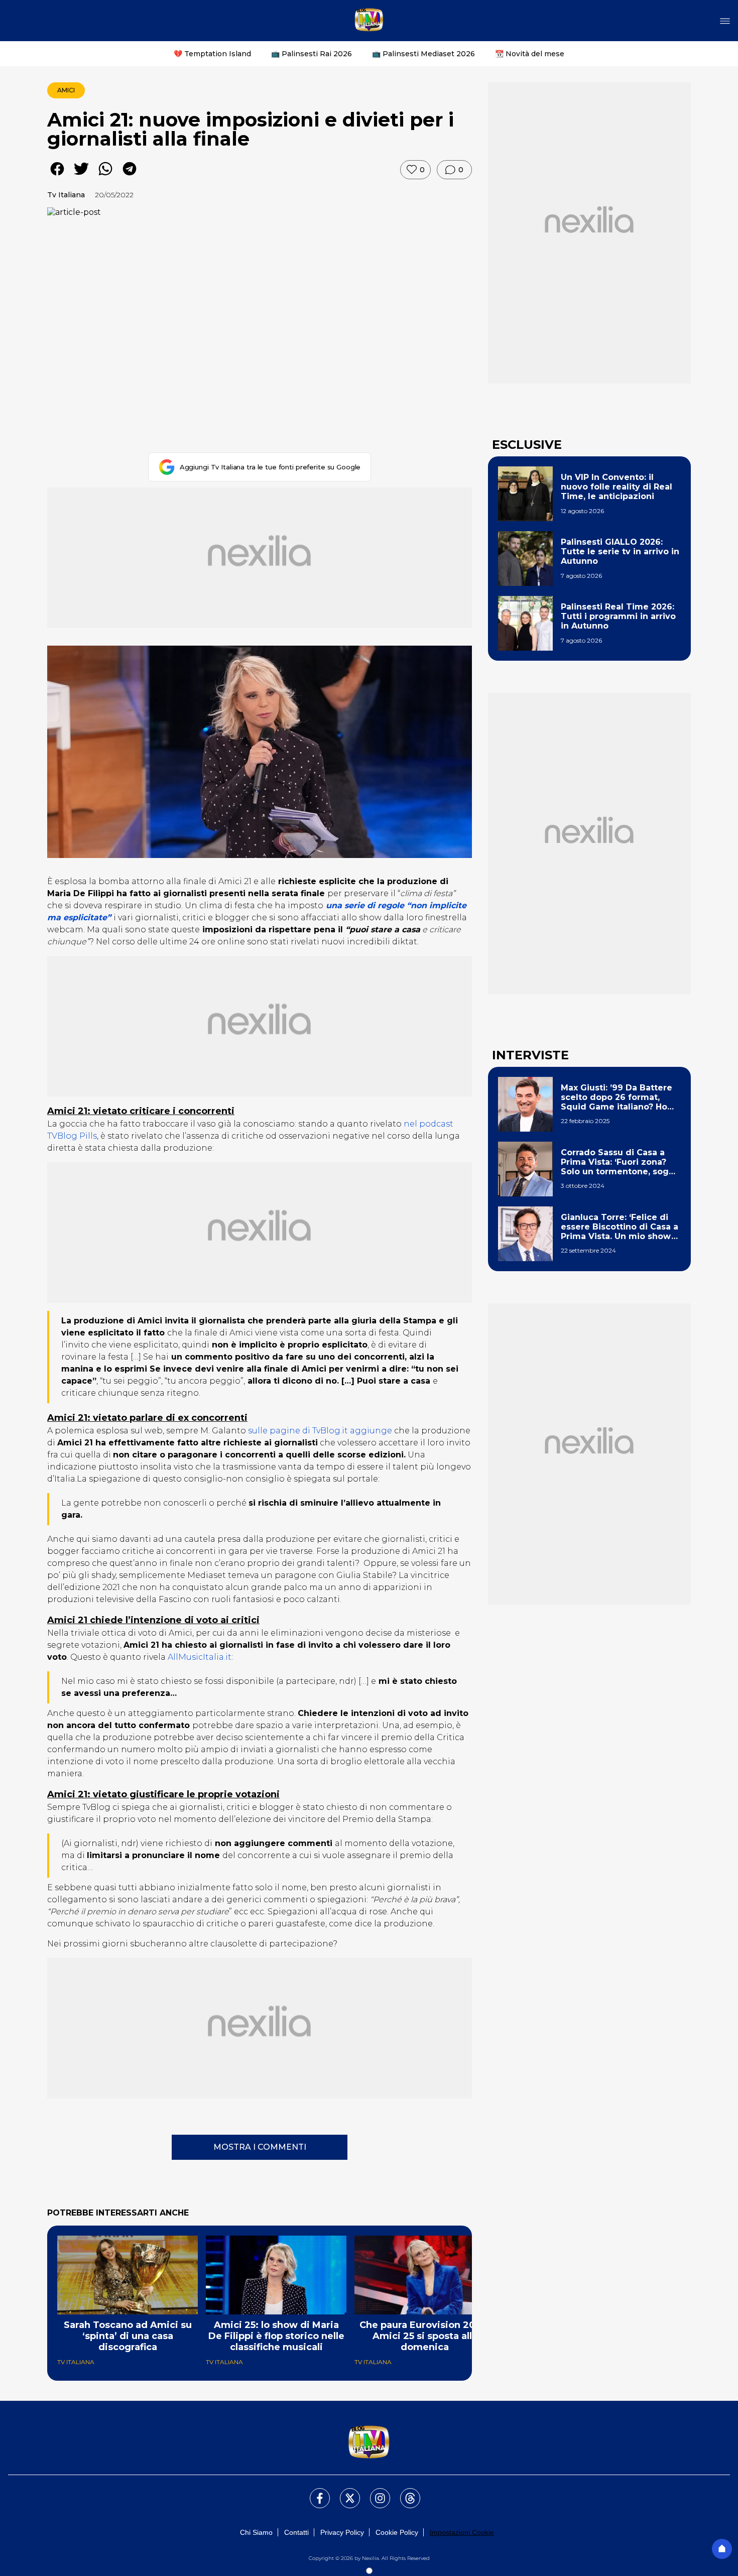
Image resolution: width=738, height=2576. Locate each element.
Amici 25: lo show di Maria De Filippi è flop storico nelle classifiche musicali (276, 2336)
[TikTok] (404, 2492)
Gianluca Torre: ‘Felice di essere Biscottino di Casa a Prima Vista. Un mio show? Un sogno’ (620, 1227)
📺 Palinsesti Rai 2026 (312, 54)
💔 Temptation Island (212, 54)
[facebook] (57, 176)
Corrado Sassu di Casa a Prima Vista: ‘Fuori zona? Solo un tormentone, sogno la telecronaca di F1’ (620, 1162)
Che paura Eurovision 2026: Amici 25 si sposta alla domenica (425, 2336)
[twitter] (81, 176)
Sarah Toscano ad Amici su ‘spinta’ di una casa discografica (128, 2336)
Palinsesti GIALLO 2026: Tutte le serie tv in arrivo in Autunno (620, 551)
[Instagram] (374, 2492)
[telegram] (130, 176)
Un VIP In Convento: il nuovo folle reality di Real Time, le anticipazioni (617, 487)
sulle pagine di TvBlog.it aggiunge (320, 1431)
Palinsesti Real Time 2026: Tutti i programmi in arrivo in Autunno (618, 616)
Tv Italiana (66, 195)
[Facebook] (314, 2492)
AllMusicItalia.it (200, 1657)
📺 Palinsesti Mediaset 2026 (423, 54)
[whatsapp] (105, 176)
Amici (66, 90)
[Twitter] (344, 2492)
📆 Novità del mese (530, 54)
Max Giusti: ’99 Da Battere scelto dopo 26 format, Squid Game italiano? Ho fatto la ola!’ (617, 1097)
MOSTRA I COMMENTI (260, 2147)
